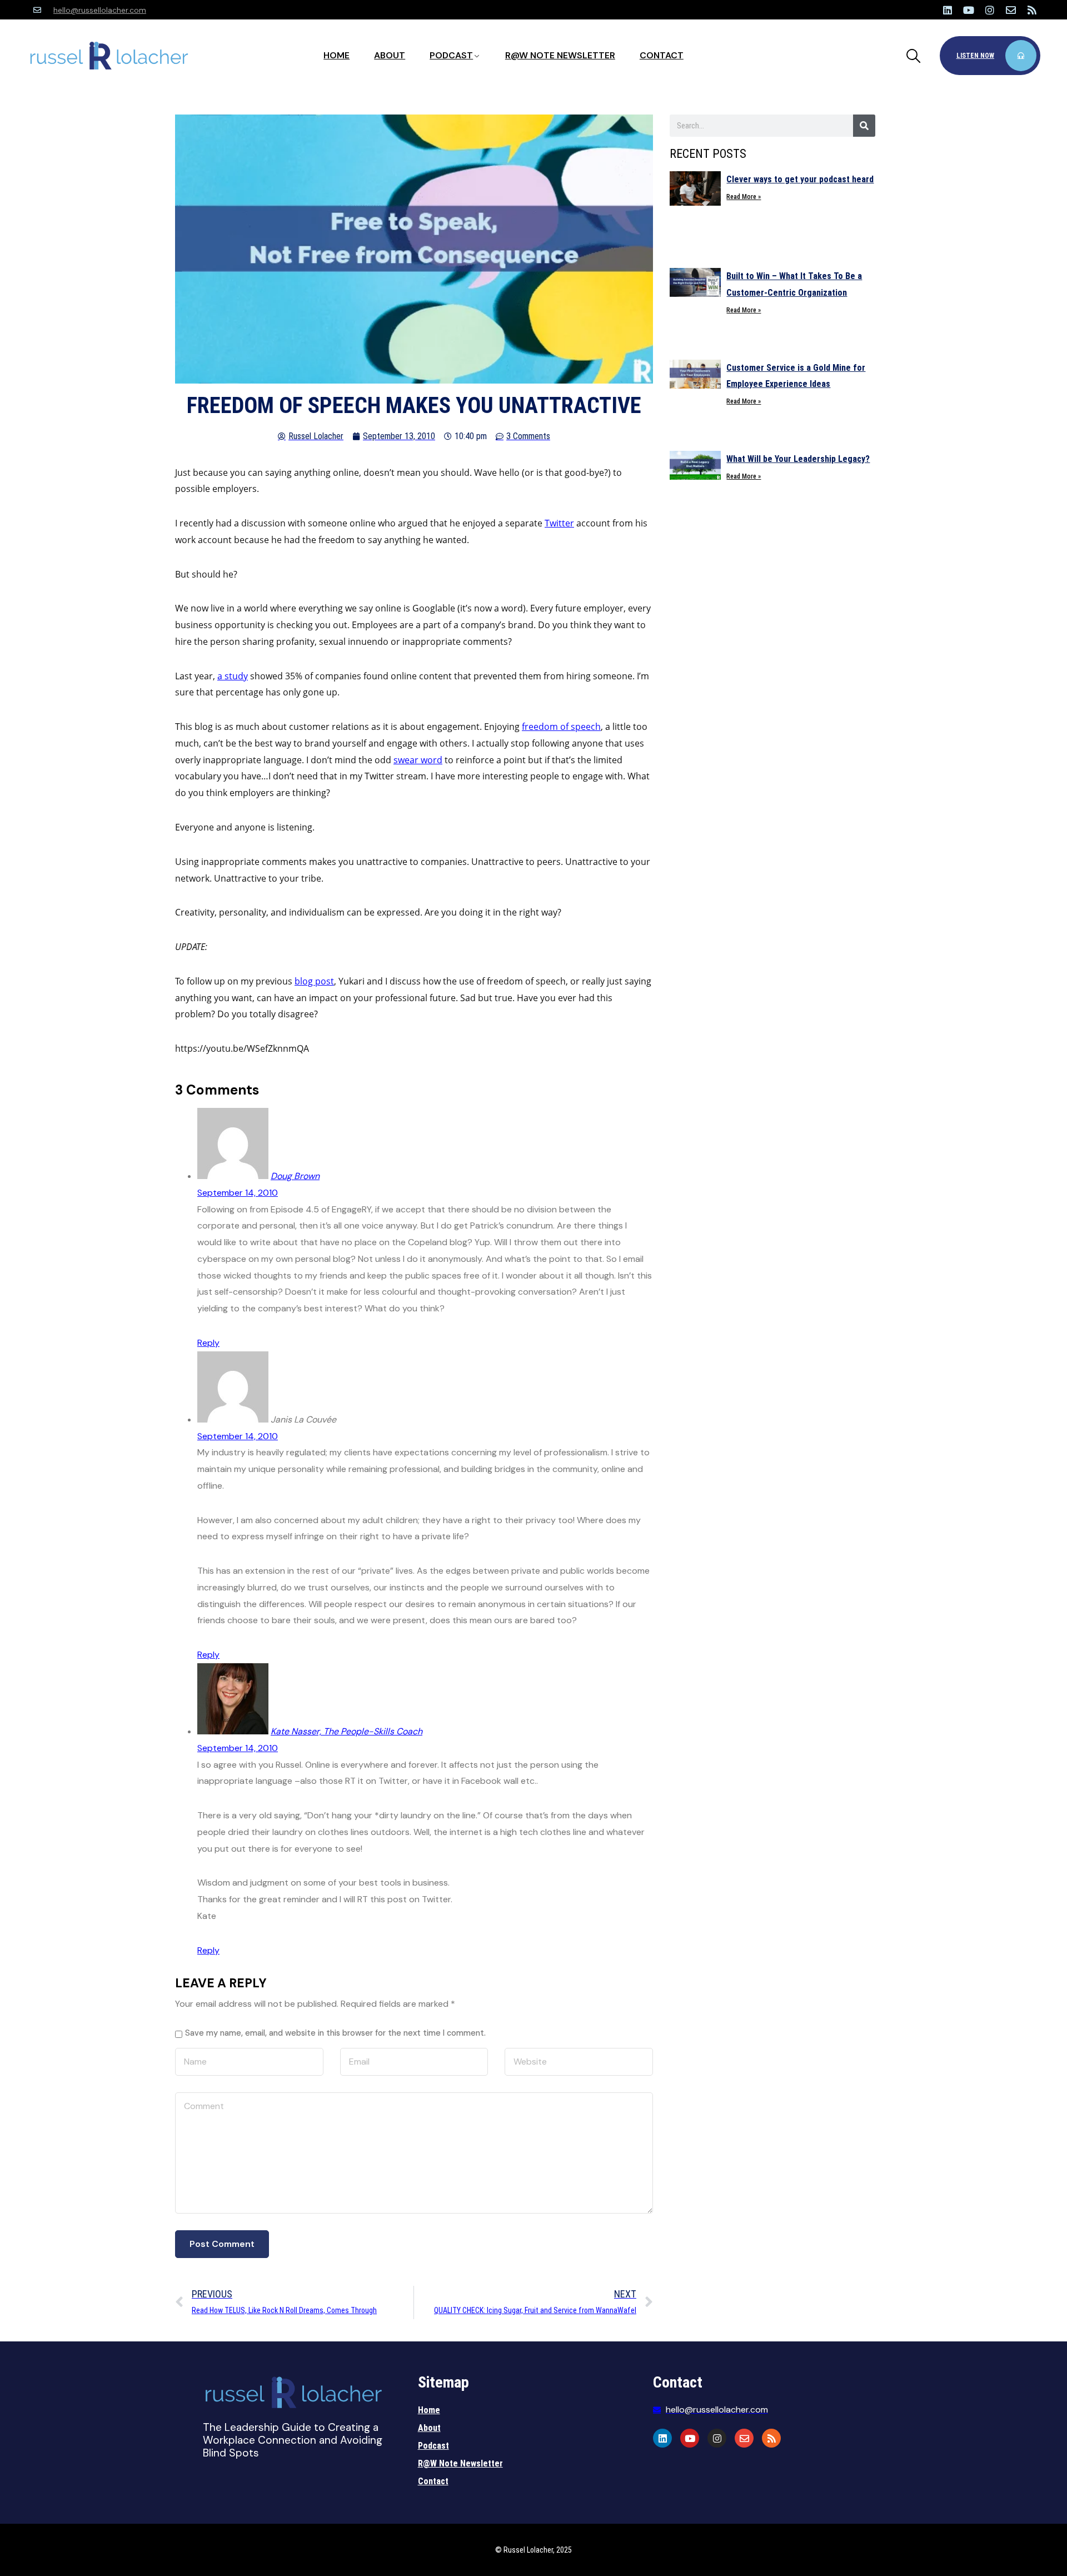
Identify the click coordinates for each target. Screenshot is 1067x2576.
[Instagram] (990, 10)
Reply (208, 1343)
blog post (314, 981)
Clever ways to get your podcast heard (800, 179)
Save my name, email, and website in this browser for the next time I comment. (335, 2033)
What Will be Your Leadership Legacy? (798, 459)
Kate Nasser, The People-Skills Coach (346, 1731)
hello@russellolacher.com (100, 10)
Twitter (559, 523)
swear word (418, 760)
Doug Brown (295, 1176)
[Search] (864, 126)
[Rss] (1032, 10)
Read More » (744, 197)
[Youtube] (969, 10)
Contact (662, 55)
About (390, 55)
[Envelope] (1011, 10)
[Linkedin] (948, 10)
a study (233, 676)
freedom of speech (561, 727)
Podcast (451, 55)
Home (336, 55)
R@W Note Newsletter (560, 55)
